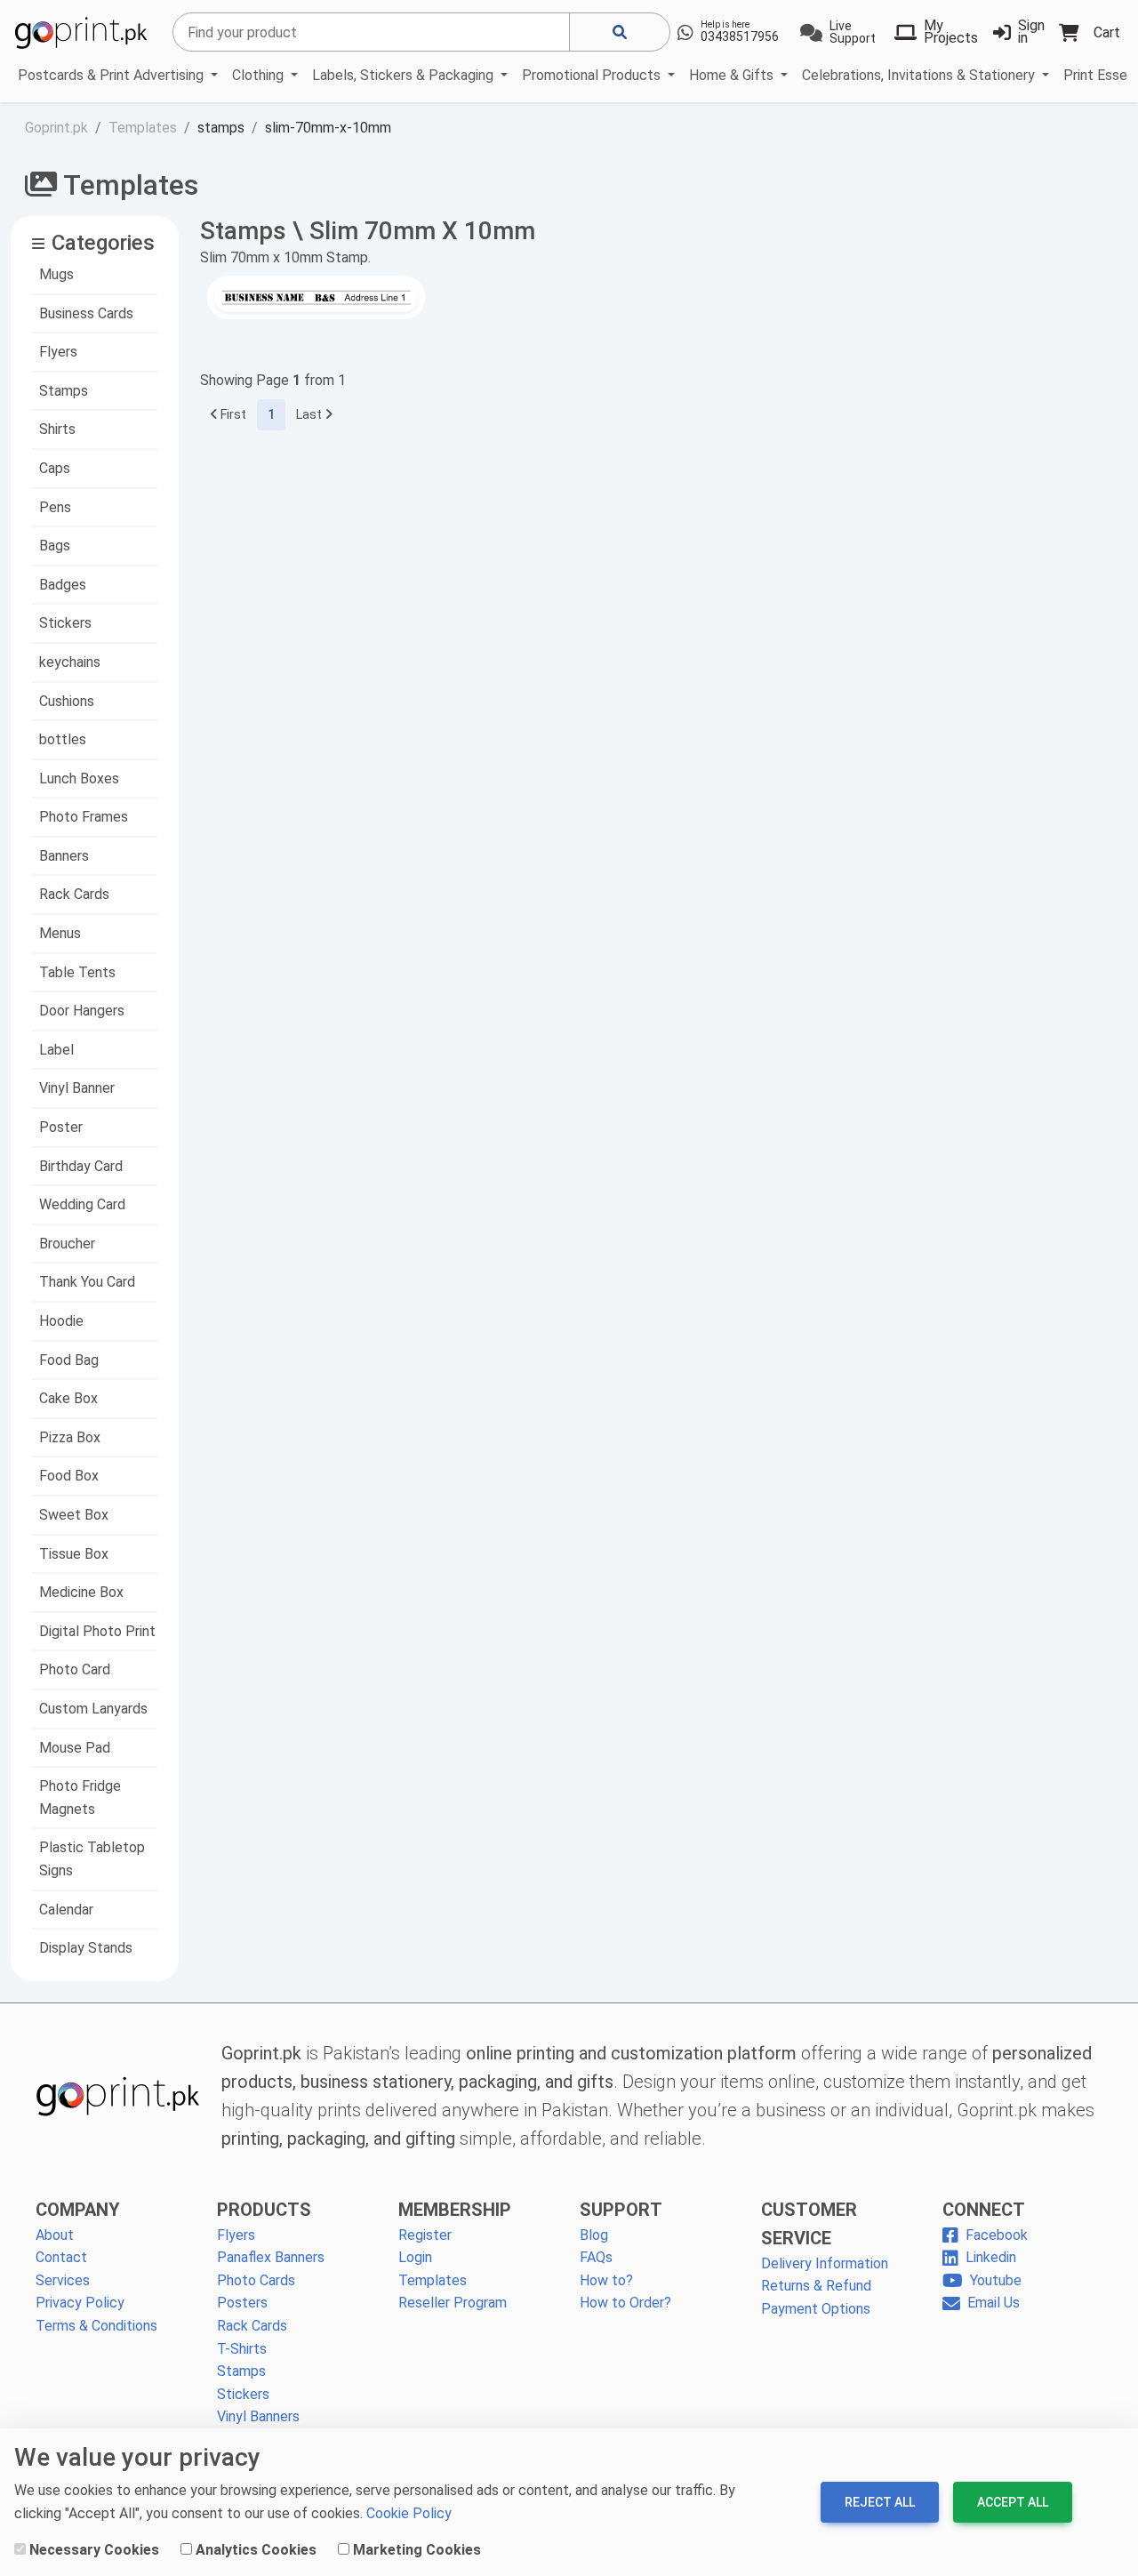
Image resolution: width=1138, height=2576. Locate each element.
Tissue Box (74, 1554)
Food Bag (69, 1360)
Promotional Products (593, 75)
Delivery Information (825, 2263)
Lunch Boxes (79, 778)
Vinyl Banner (77, 1088)
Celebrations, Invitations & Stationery (920, 75)
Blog (594, 2235)
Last (311, 415)
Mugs (56, 274)
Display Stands (86, 1948)
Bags (55, 546)
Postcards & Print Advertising (112, 75)
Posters (242, 2303)
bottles (63, 739)
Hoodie (61, 1321)
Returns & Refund (816, 2286)
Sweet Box (74, 1515)
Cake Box (68, 1398)
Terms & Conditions (96, 2326)
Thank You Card (87, 1282)
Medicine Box (81, 1592)
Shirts (57, 429)
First (232, 415)
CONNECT (984, 2210)
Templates (433, 2280)
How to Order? (625, 2303)
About (55, 2235)
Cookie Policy (409, 2513)
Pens (55, 507)
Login (415, 2257)
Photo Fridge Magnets (80, 1798)
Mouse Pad (75, 1748)
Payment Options (816, 2309)
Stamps (64, 391)
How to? (606, 2280)
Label (56, 1050)
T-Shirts (242, 2349)
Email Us (994, 2303)
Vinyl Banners (258, 2416)
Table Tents (77, 972)
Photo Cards (256, 2280)
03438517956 (740, 36)
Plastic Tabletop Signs (92, 1859)
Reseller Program (453, 2303)
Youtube (996, 2280)
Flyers (58, 352)
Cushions (67, 701)
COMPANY (78, 2210)
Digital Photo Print (97, 1631)
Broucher (67, 1244)
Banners (64, 856)
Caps (55, 468)
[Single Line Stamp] (316, 297)
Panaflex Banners (271, 2257)
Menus (60, 933)
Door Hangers (82, 1011)
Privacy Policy (80, 2303)
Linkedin (991, 2257)
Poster (61, 1127)
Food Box (69, 1476)
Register (425, 2235)
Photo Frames (84, 817)
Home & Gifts (733, 75)
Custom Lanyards (93, 1709)
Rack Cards (74, 894)
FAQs (596, 2257)
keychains (70, 662)
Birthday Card (81, 1166)
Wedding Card (82, 1204)
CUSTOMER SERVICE (809, 2224)
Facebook (997, 2235)
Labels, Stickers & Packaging (405, 75)
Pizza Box (70, 1437)
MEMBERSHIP (455, 2210)
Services (63, 2280)
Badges (63, 585)
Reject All (880, 2502)
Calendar (66, 1910)
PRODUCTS (264, 2210)
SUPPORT (621, 2210)
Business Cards (86, 313)
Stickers (65, 623)
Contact (61, 2257)
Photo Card (75, 1669)
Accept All (1013, 2502)
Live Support (853, 32)
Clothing (260, 75)
